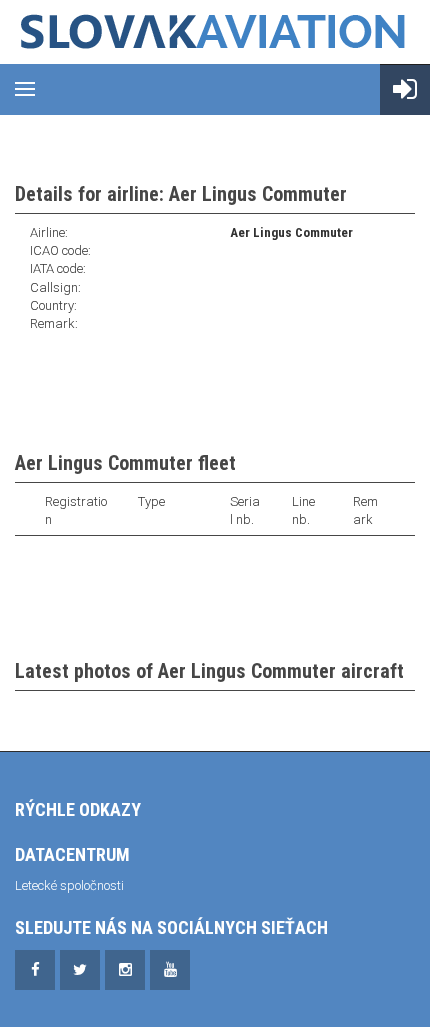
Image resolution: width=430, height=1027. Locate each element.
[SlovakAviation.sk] (215, 32)
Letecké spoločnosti (69, 885)
